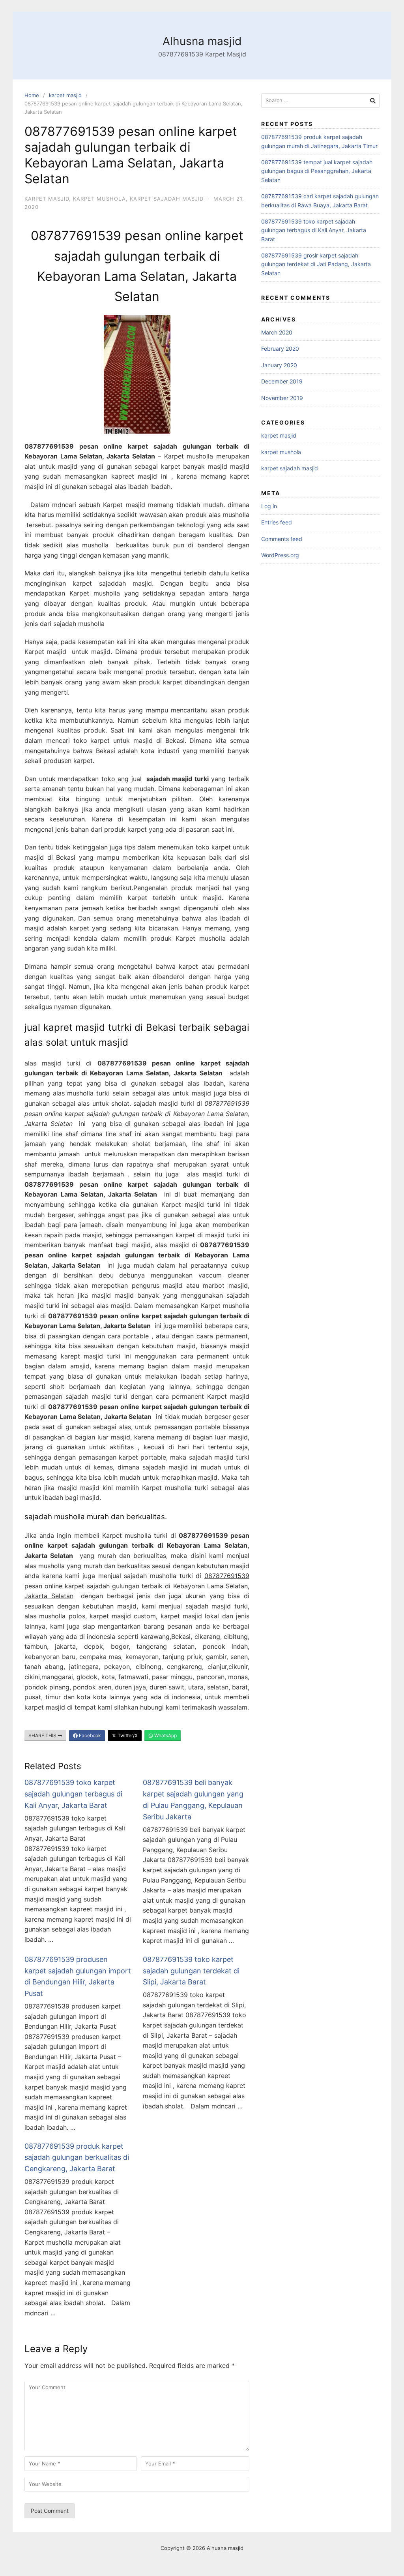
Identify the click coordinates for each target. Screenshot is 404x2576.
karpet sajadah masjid (167, 199)
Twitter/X (127, 1735)
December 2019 (282, 381)
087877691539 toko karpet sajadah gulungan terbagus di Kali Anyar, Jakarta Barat (73, 1794)
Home (32, 95)
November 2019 (282, 398)
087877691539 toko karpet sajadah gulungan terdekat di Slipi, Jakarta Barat (191, 1971)
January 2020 (279, 365)
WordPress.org (280, 555)
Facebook (89, 1735)
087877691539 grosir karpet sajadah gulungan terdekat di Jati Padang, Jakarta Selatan (316, 264)
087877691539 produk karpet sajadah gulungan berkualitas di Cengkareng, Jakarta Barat (77, 2158)
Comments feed (282, 539)
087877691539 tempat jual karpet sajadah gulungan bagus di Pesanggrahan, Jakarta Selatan (317, 171)
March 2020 (277, 332)
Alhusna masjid (202, 41)
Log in (269, 506)
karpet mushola (99, 199)
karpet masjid (65, 95)
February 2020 (280, 349)
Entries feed (277, 522)
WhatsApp (165, 1735)
